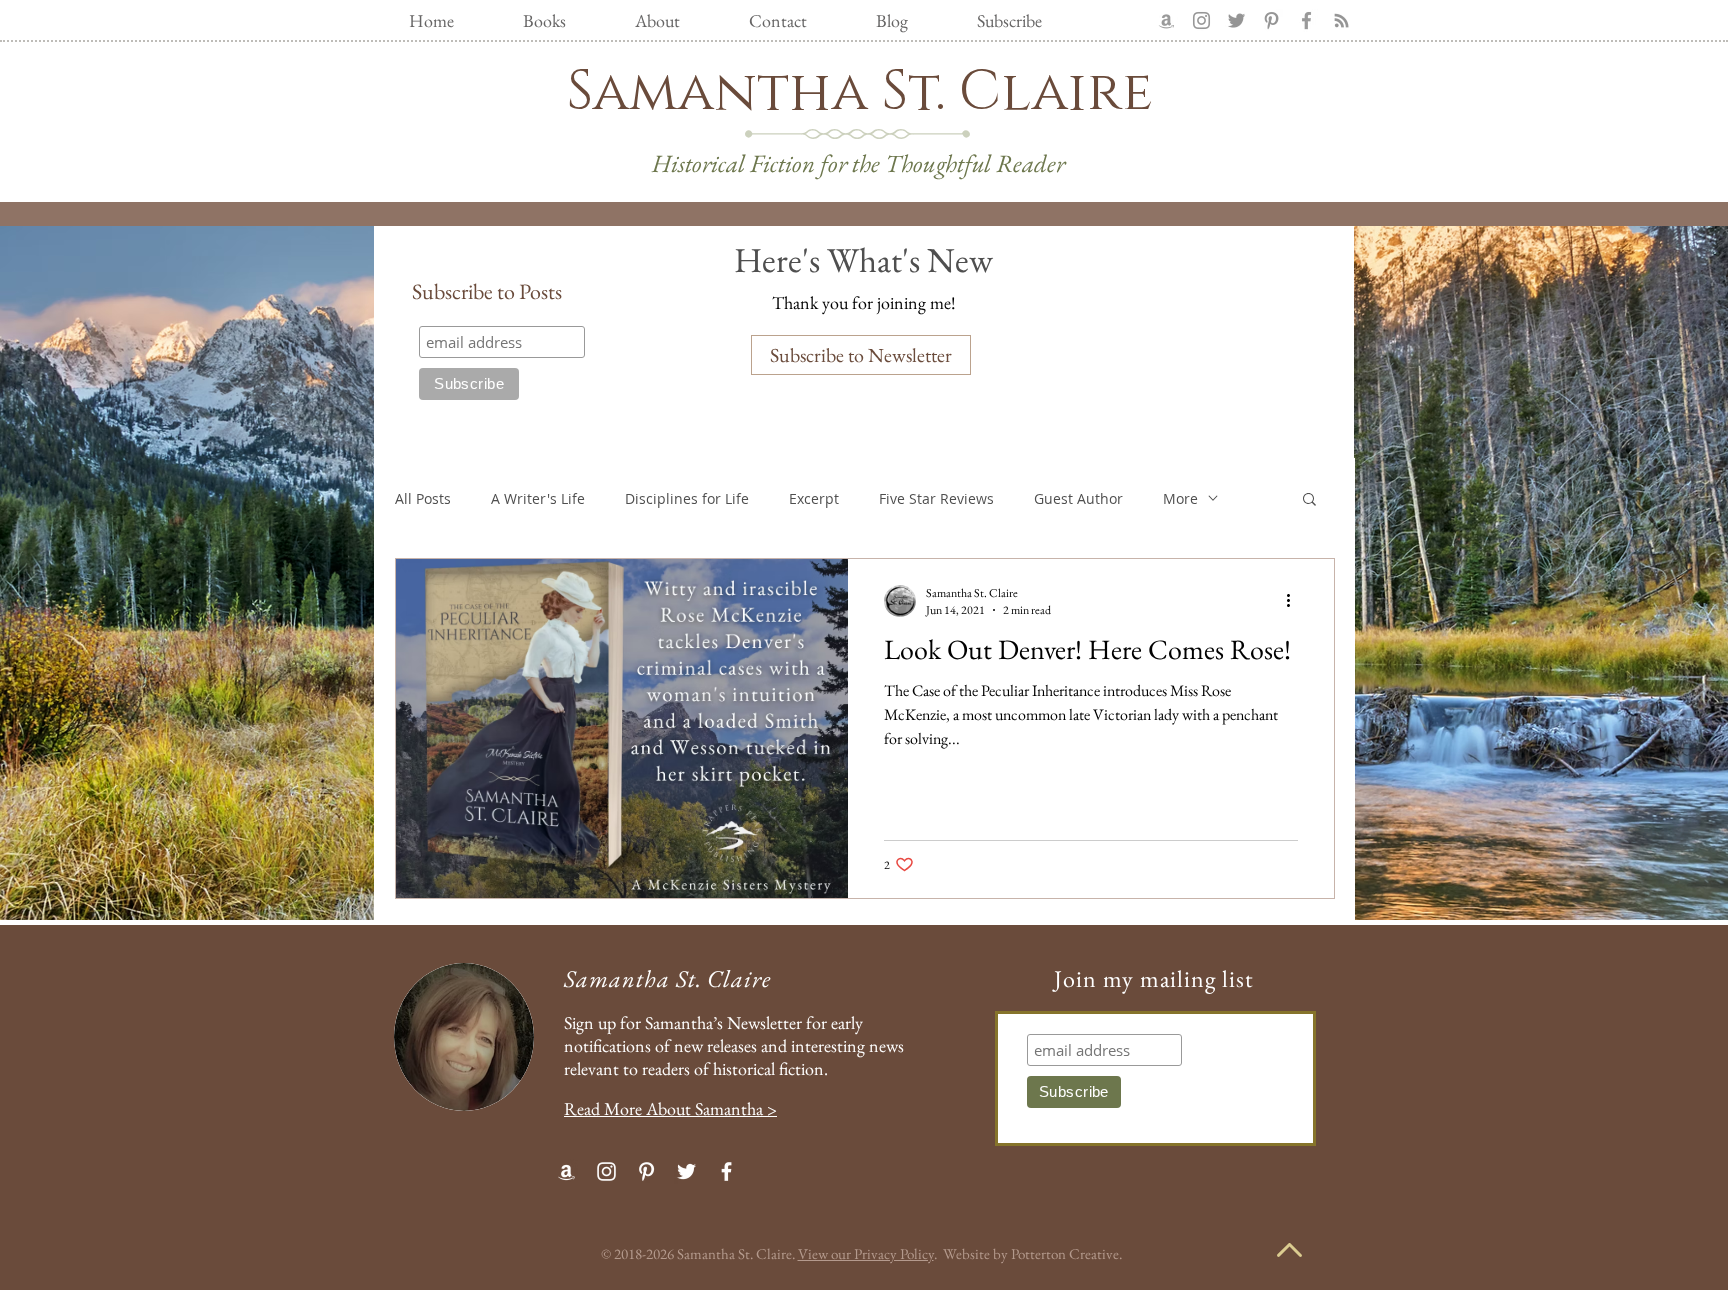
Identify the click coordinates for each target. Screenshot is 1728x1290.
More (1180, 498)
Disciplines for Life (687, 498)
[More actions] (1295, 601)
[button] (1309, 500)
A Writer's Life (538, 498)
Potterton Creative (1065, 1253)
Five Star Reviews (936, 498)
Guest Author (1078, 498)
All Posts (423, 498)
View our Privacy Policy (866, 1253)
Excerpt (814, 498)
